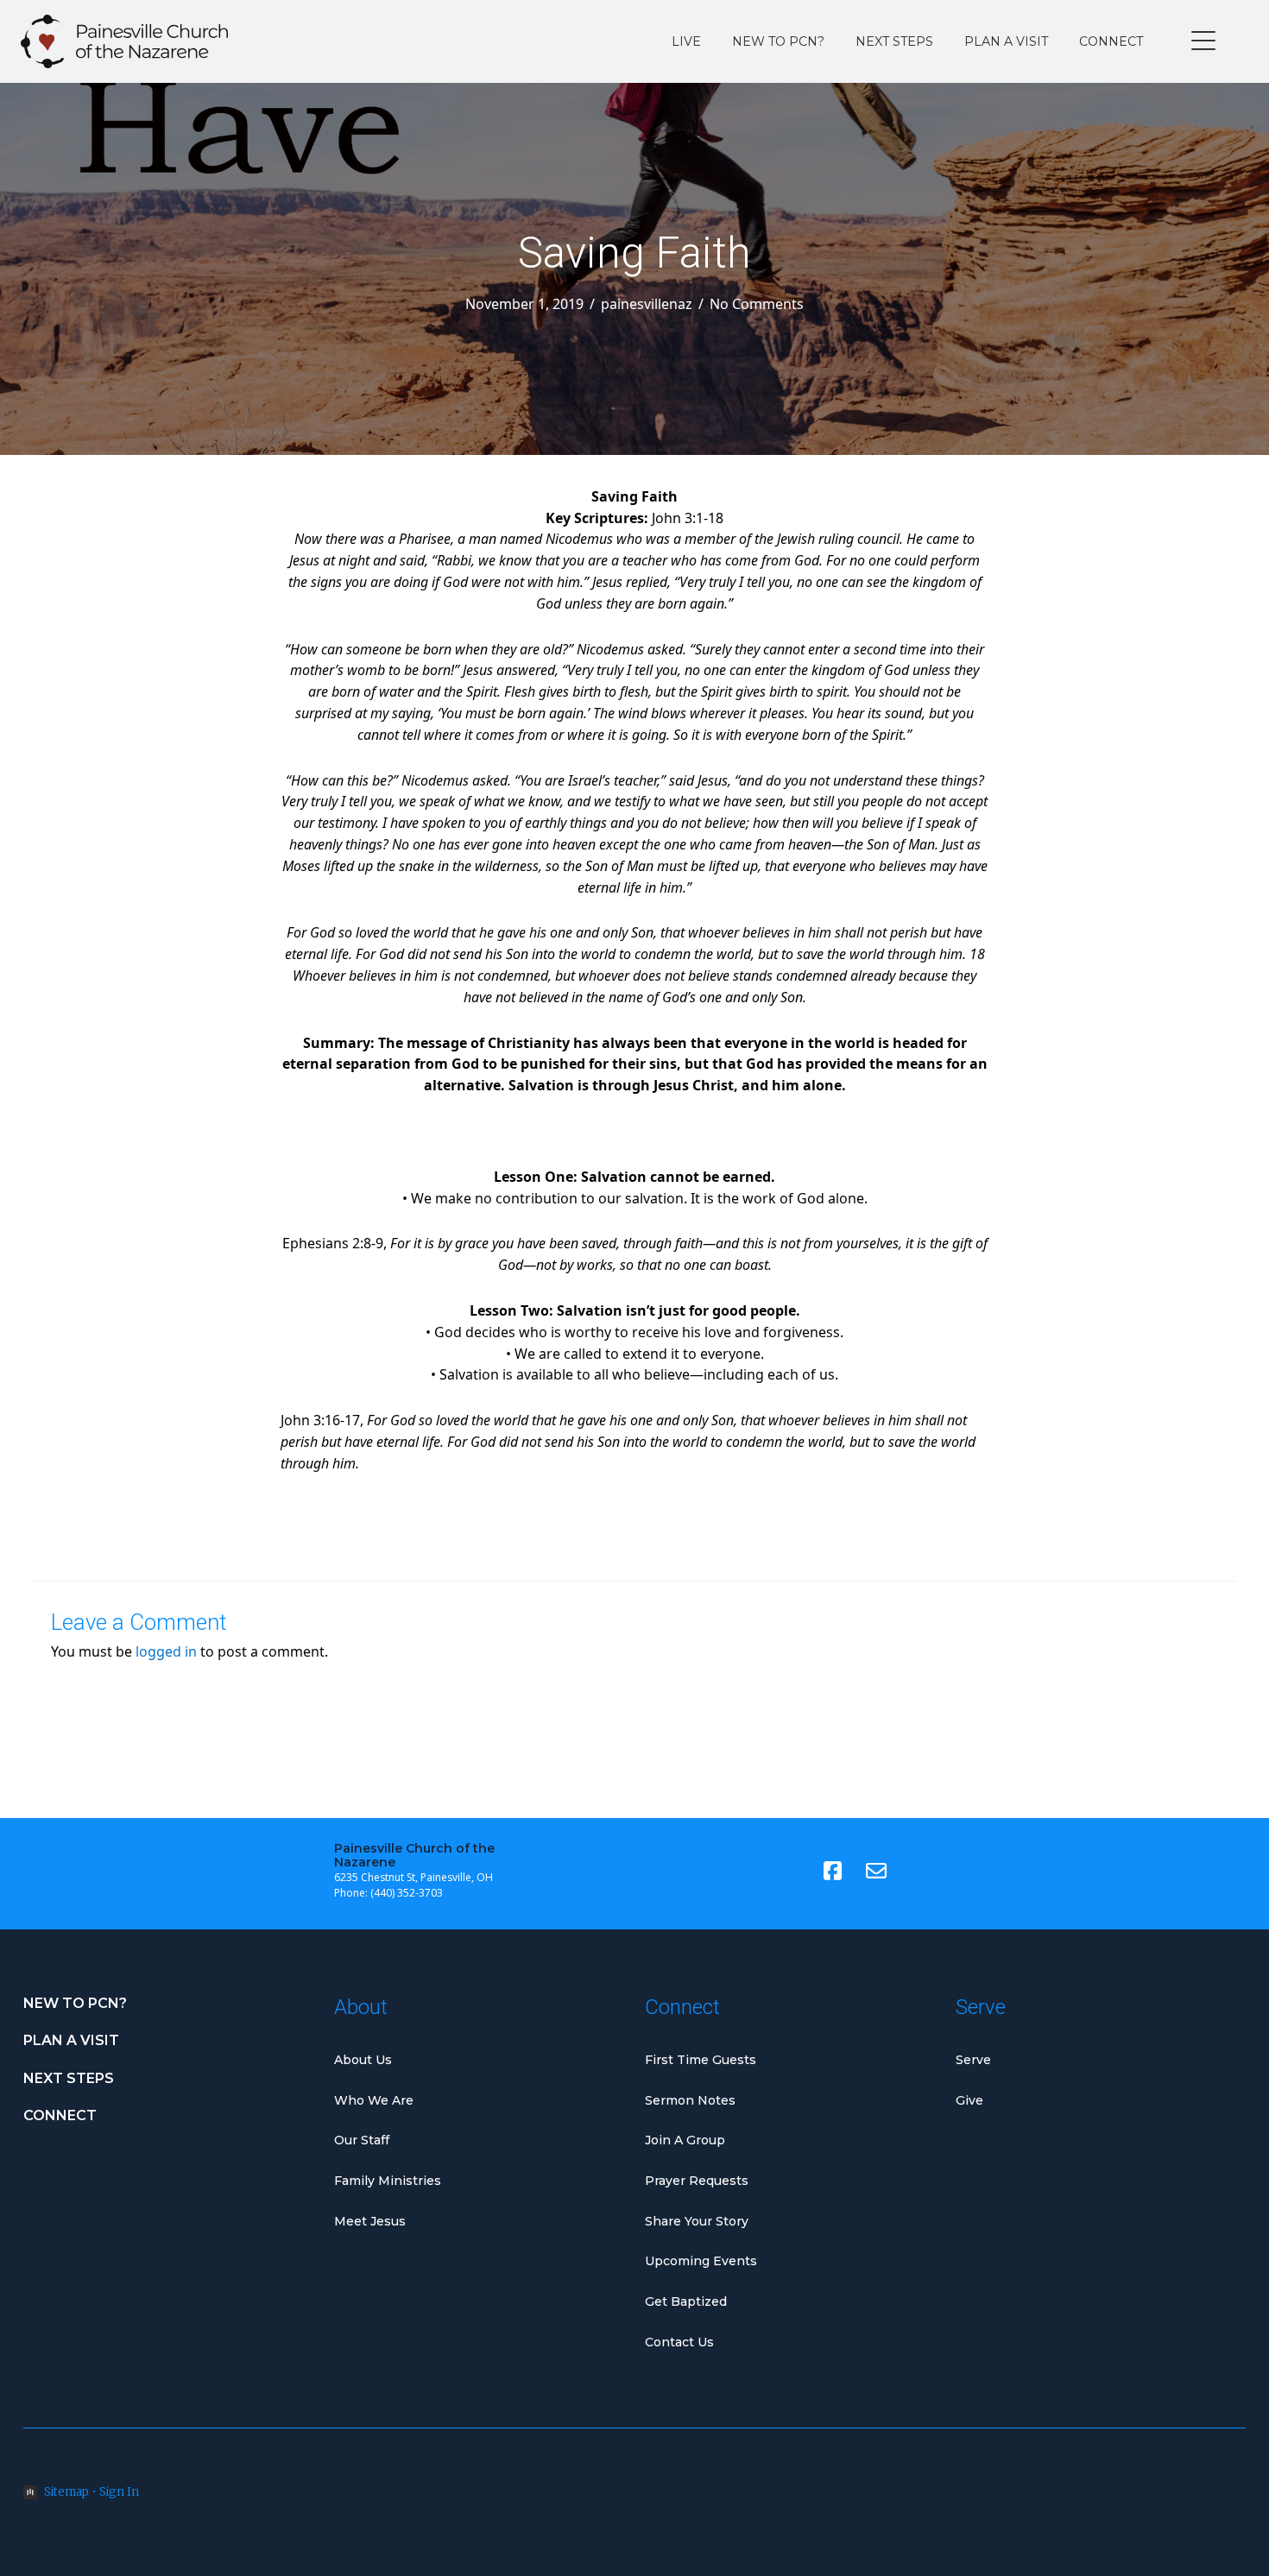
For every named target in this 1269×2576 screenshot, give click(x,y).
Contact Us (679, 2342)
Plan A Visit (1006, 41)
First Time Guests (701, 2060)
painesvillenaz (647, 304)
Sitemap (66, 2492)
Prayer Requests (697, 2181)
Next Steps (894, 41)
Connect (1111, 41)
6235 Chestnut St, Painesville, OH (414, 1877)
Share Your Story (697, 2221)
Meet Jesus (370, 2221)
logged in (166, 1651)
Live (686, 41)
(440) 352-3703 (407, 1893)
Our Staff (362, 2140)
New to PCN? (778, 41)
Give (969, 2100)
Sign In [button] (119, 2492)
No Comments (757, 304)
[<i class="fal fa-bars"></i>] (1203, 41)
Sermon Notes (690, 2100)
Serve (973, 2060)
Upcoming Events (701, 2261)
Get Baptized (686, 2301)
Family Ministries (388, 2181)
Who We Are (374, 2100)
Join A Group (685, 2140)
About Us (363, 2060)
